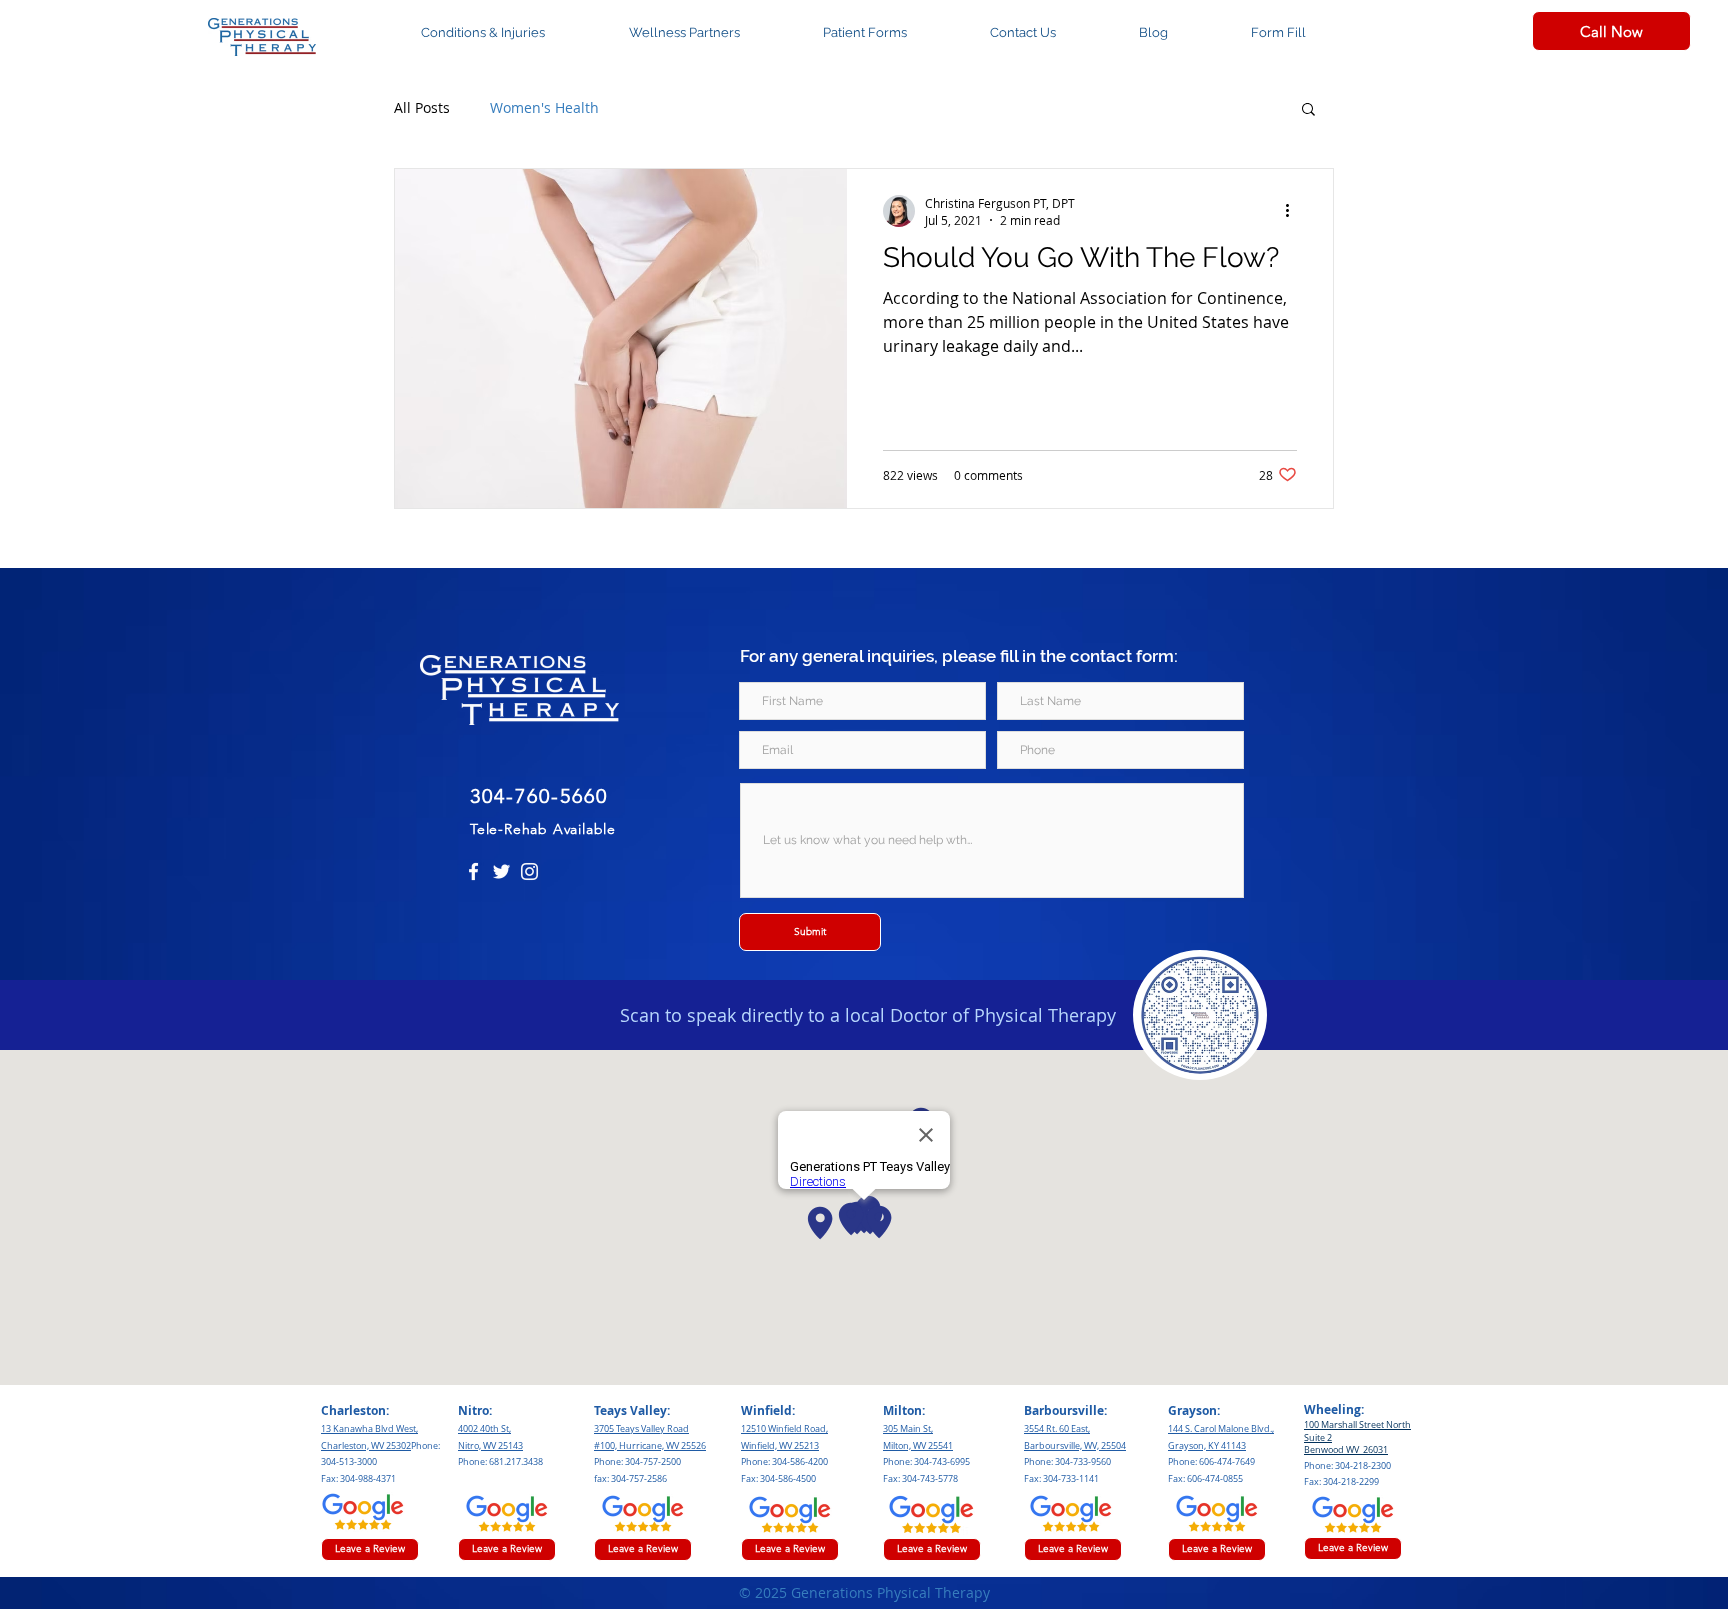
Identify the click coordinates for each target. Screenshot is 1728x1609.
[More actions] (1294, 211)
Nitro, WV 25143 (490, 1446)
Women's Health (544, 107)
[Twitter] (501, 871)
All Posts (422, 107)
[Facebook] (473, 871)
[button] (1308, 110)
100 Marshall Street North (1357, 1425)
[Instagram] (529, 871)
